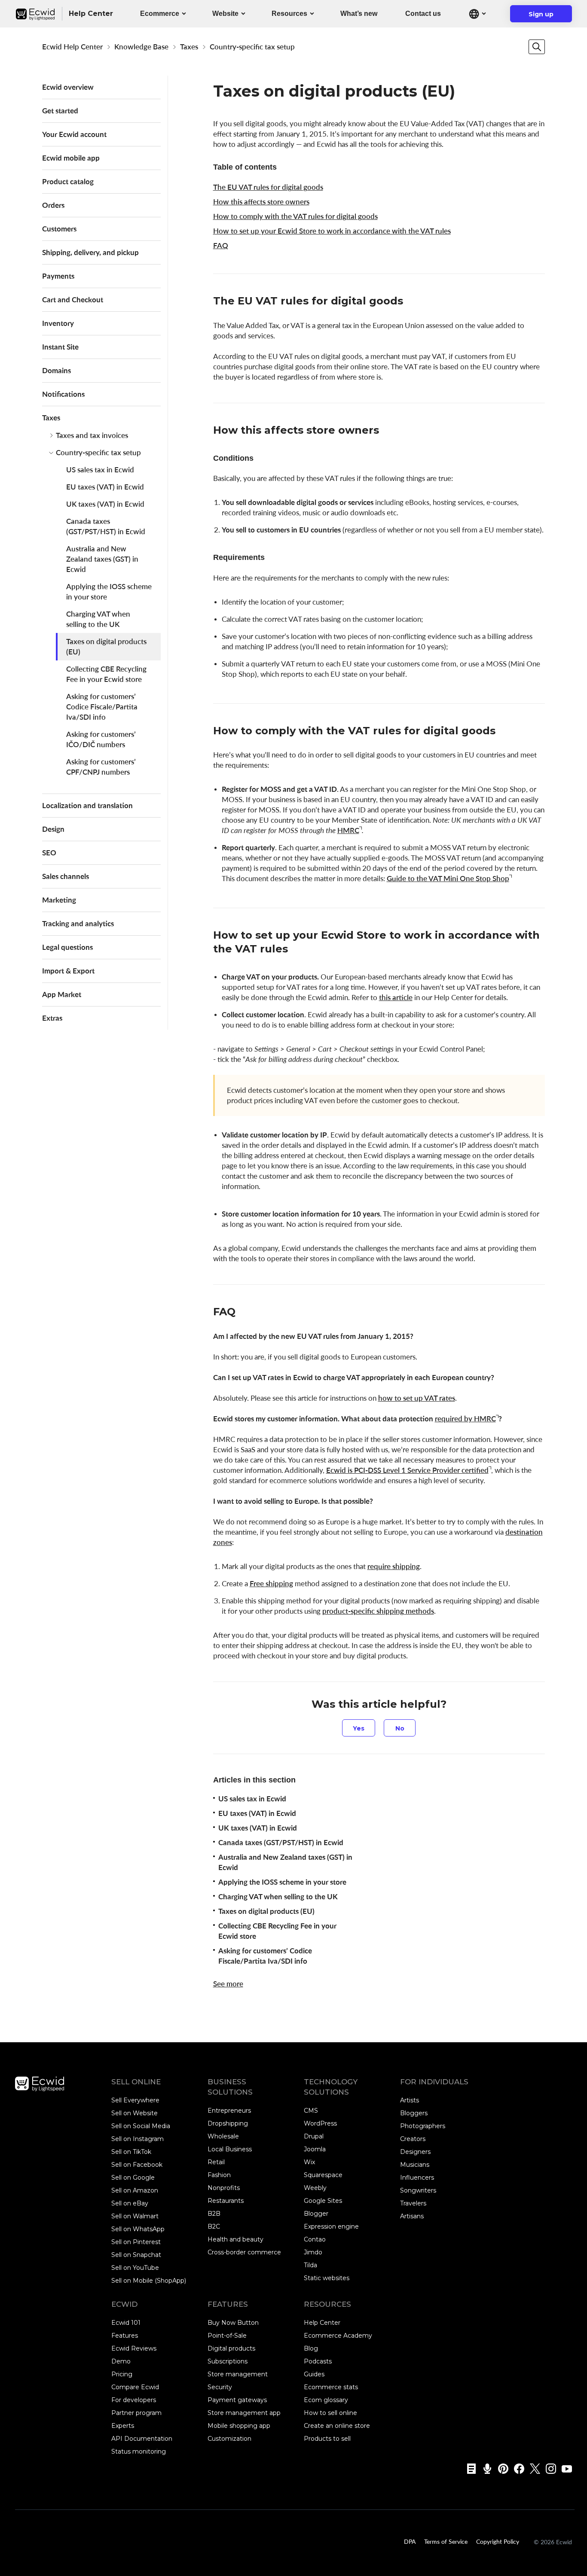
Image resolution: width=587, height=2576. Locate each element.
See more (228, 1984)
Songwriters (418, 2190)
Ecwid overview (68, 87)
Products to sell (327, 2439)
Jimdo (313, 2252)
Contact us (423, 14)
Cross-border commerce (244, 2252)
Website (225, 14)
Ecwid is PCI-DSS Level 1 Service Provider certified (407, 1470)
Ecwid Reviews (134, 2348)
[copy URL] (412, 302)
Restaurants (226, 2201)
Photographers (423, 2126)
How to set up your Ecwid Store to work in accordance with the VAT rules (332, 231)
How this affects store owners (261, 202)
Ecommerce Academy (338, 2336)
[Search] (537, 47)
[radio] (359, 1728)
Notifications (63, 394)
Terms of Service (446, 2541)
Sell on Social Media (141, 2126)
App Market (62, 994)
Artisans (412, 2216)
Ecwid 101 (126, 2323)
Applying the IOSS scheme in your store (109, 592)
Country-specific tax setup (252, 47)
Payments (58, 276)
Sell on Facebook (137, 2165)
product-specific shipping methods (378, 1611)
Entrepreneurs (229, 2111)
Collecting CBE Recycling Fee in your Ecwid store (106, 674)
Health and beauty (235, 2239)
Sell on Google (133, 2178)
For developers (134, 2400)
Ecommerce (160, 14)
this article (396, 997)
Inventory (58, 323)
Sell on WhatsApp (138, 2229)
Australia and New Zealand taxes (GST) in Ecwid (102, 559)
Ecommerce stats (331, 2387)
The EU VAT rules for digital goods (268, 187)
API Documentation (142, 2439)
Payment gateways (237, 2400)
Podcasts (318, 2361)
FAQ (221, 245)
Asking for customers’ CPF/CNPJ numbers (101, 767)
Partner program (136, 2413)
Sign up (546, 16)
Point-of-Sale (227, 2336)
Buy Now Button (233, 2323)
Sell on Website (135, 2113)
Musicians (415, 2165)
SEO (49, 853)
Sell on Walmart (135, 2216)
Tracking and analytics (78, 923)
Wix (309, 2162)
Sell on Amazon (135, 2190)
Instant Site (60, 347)
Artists (410, 2100)
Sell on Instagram (138, 2139)
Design (53, 829)
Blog (311, 2348)
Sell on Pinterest (136, 2242)
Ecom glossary (326, 2400)
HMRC (348, 830)
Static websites (327, 2278)
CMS (311, 2111)
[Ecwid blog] (469, 2469)
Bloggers (414, 2113)
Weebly (315, 2188)
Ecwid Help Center (72, 47)
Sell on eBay (130, 2203)
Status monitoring (139, 2451)
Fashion (219, 2175)
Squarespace (323, 2175)
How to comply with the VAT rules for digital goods (295, 216)
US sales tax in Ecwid (100, 470)
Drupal (314, 2136)
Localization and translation (87, 805)
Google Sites (323, 2201)
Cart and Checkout (73, 300)
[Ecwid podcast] (485, 2469)
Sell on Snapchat (136, 2255)
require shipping (394, 1566)
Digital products (231, 2348)
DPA (410, 2541)
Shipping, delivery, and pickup (90, 252)
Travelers (413, 2203)
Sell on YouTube (135, 2268)
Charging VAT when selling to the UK (98, 619)
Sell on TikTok (131, 2152)
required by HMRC (465, 1419)
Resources (289, 14)
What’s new (359, 14)
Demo (121, 2361)
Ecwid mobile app (71, 158)
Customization (229, 2439)
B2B (214, 2214)
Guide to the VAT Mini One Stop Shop (448, 878)
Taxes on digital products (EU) (106, 646)
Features (125, 2336)
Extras (52, 1018)
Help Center (322, 2323)
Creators (413, 2139)
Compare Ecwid (135, 2387)
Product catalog (68, 181)
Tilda (310, 2265)
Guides (314, 2374)
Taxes (189, 47)
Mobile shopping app (239, 2426)
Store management (238, 2374)
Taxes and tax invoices (92, 435)
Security (220, 2387)
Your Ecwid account (74, 134)
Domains (57, 370)
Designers (415, 2152)
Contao (315, 2239)
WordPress (320, 2123)
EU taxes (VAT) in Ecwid (105, 487)
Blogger (316, 2214)
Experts (123, 2426)
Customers (59, 229)
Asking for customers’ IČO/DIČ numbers (101, 739)
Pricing (122, 2374)
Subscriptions (228, 2361)
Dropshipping (228, 2123)
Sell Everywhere (135, 2100)
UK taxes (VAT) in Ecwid (105, 504)
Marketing (59, 900)
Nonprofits (224, 2188)
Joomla (315, 2149)
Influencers (417, 2178)
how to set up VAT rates (417, 1398)
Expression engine (331, 2226)
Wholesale (223, 2136)
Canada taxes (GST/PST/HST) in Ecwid (106, 526)
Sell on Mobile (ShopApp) (149, 2281)
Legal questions (67, 947)
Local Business (230, 2149)
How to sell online (330, 2413)
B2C (214, 2226)
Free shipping (271, 1583)
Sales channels (66, 876)
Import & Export (68, 971)
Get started (60, 111)
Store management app (244, 2413)
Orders (53, 205)
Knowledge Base (141, 47)
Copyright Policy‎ (498, 2541)
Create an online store (337, 2426)
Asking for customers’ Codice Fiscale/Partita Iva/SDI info (102, 707)
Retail (216, 2162)
